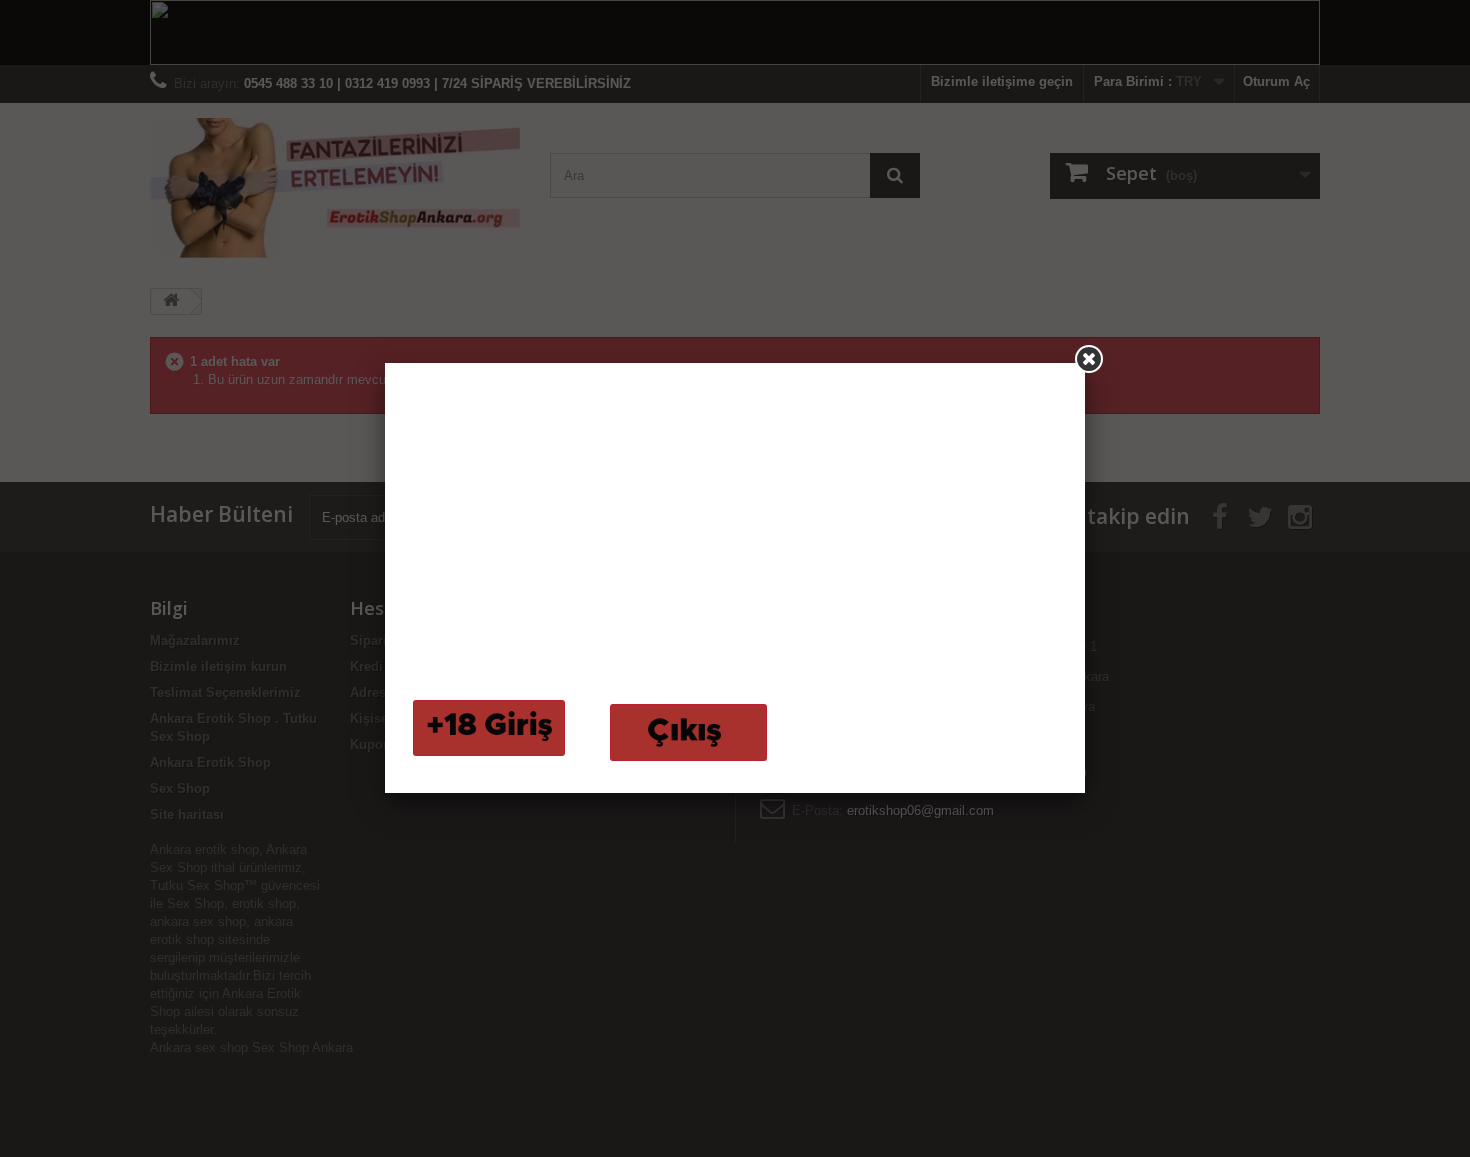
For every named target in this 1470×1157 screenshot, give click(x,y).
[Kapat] (1089, 359)
